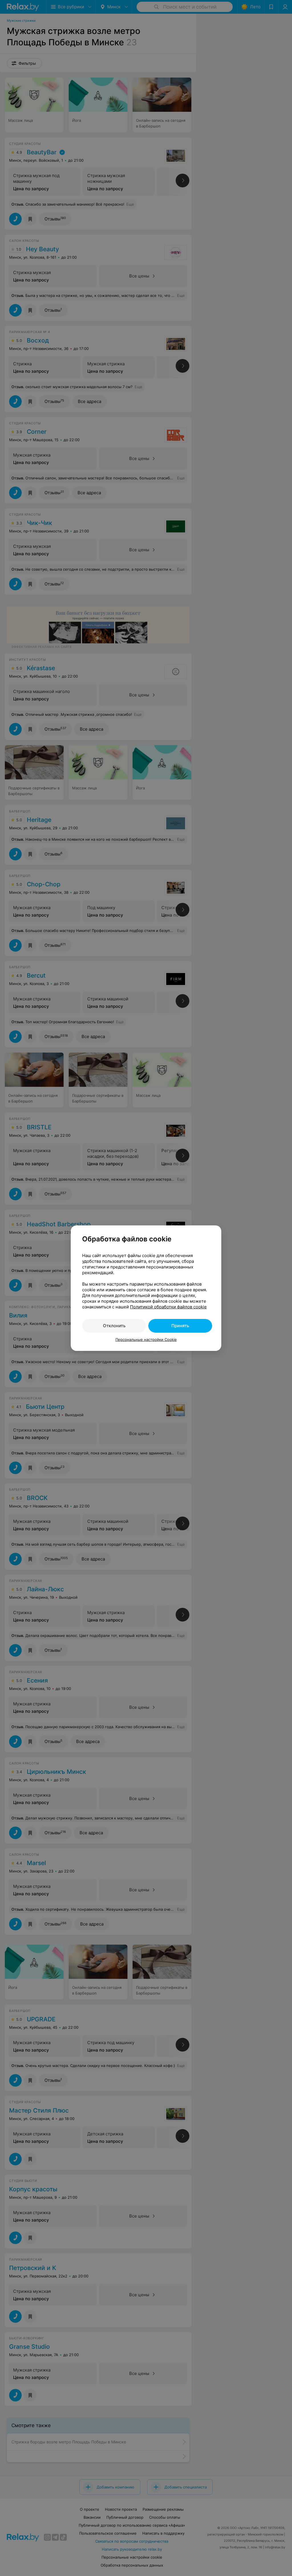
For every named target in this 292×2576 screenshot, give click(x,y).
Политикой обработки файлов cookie (168, 1307)
